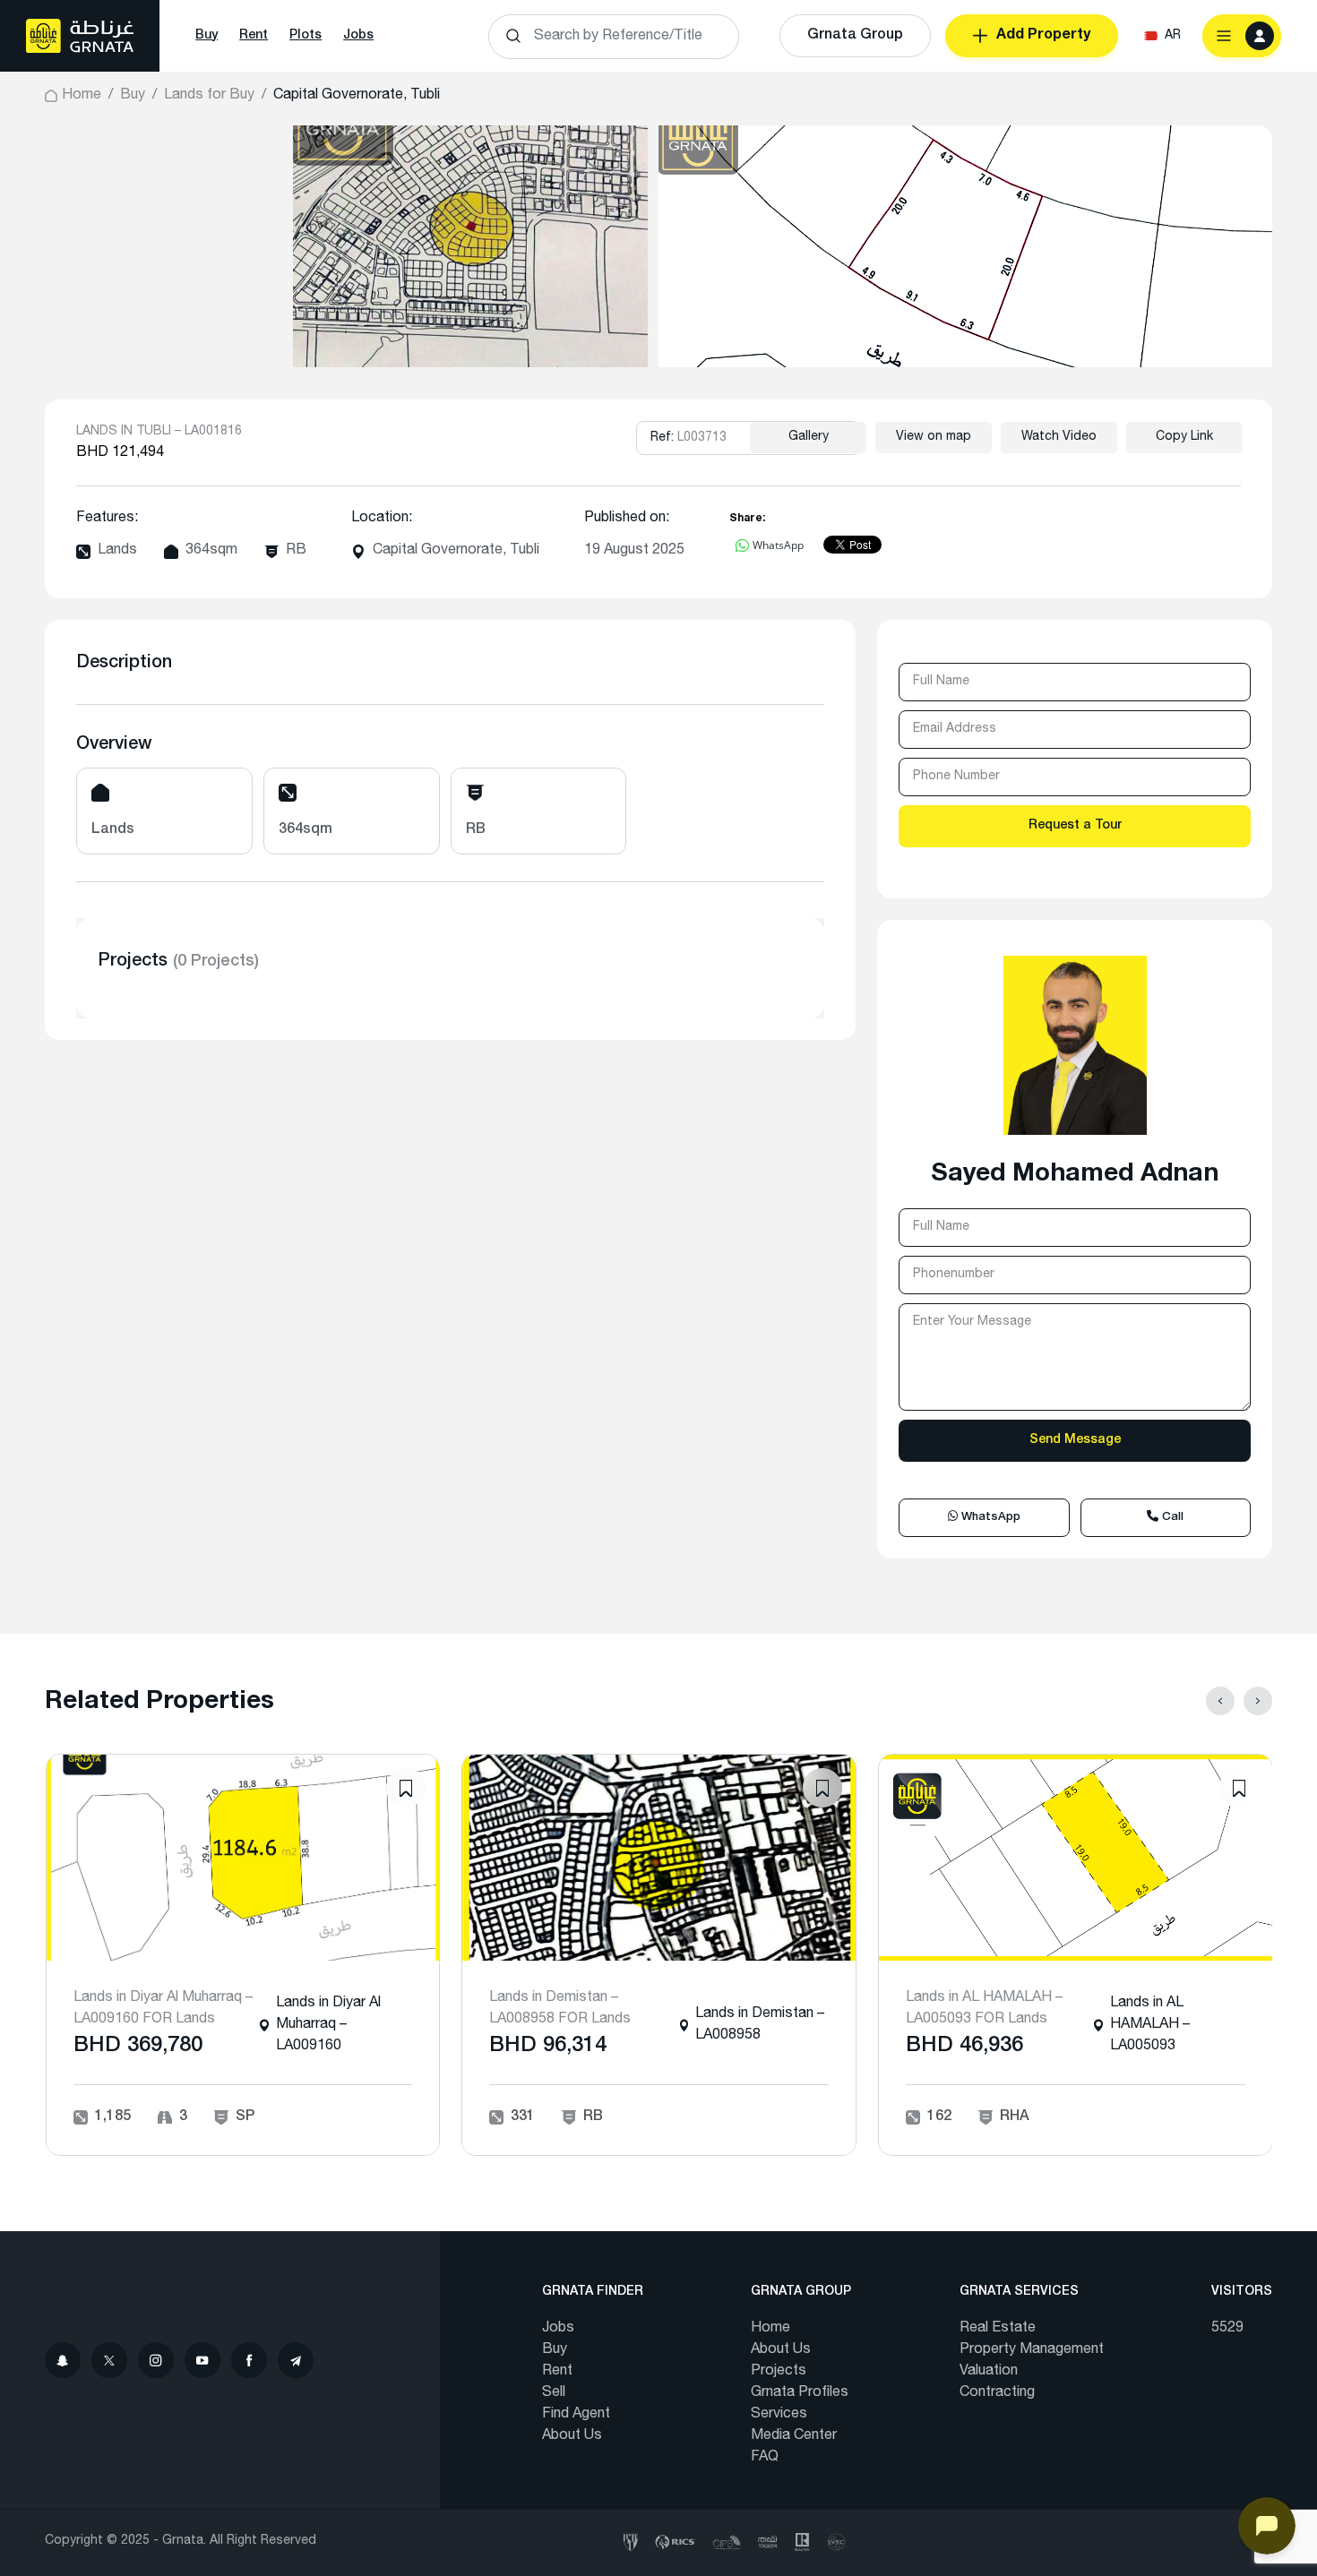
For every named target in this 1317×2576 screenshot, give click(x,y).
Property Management (1032, 2350)
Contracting (997, 2393)
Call (1171, 1518)
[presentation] (1220, 1701)
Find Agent (576, 2415)
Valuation (989, 2372)
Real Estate (998, 2329)
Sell (554, 2393)
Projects (779, 2372)
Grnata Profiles (800, 2393)
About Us (572, 2436)
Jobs (358, 36)
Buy (207, 36)
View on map (934, 437)
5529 (1227, 2329)
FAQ (765, 2458)
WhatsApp (989, 1518)
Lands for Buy (209, 96)
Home (82, 96)
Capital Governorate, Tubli (456, 551)
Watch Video (1059, 437)
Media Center (794, 2436)
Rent (254, 36)
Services (779, 2415)
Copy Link (1184, 437)
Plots (306, 36)
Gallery (809, 437)
